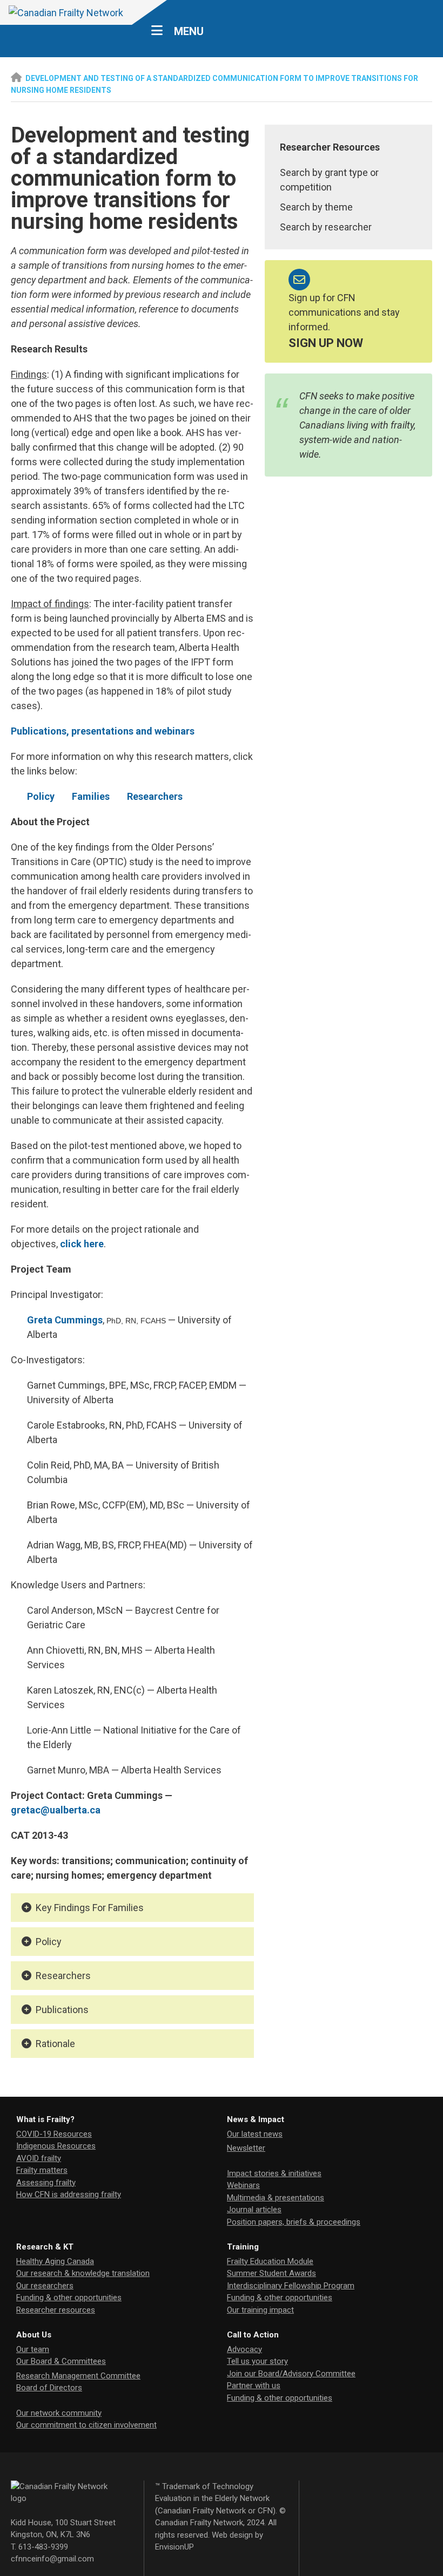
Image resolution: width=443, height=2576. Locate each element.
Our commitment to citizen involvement (86, 2425)
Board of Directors (49, 2388)
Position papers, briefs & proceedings (294, 2222)
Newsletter (246, 2148)
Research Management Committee (78, 2376)
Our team (33, 2349)
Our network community (59, 2413)
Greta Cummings (65, 1320)
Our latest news (255, 2134)
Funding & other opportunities (69, 2298)
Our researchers (45, 2286)
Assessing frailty (46, 2183)
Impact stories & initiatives (274, 2173)
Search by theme (316, 207)
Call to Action (253, 2335)
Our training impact (260, 2310)
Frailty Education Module (270, 2261)
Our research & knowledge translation (83, 2273)
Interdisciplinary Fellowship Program (291, 2286)
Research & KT (45, 2247)
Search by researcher (326, 227)
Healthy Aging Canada (55, 2261)
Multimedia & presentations (276, 2198)
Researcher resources (56, 2310)
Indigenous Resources (56, 2146)
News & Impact (256, 2119)
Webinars (243, 2185)
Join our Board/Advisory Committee (291, 2374)
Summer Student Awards (271, 2273)
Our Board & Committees (61, 2361)
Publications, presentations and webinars (103, 731)
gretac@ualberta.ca (56, 1810)
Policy (41, 796)
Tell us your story (257, 2361)
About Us (34, 2335)
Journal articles (254, 2210)
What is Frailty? (45, 2119)
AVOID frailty (39, 2158)
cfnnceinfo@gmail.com (52, 2559)
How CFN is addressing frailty (69, 2194)
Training (243, 2247)
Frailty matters (42, 2170)
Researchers (155, 796)
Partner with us (254, 2385)
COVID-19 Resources (54, 2134)
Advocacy (244, 2349)
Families (91, 796)
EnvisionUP (174, 2547)
